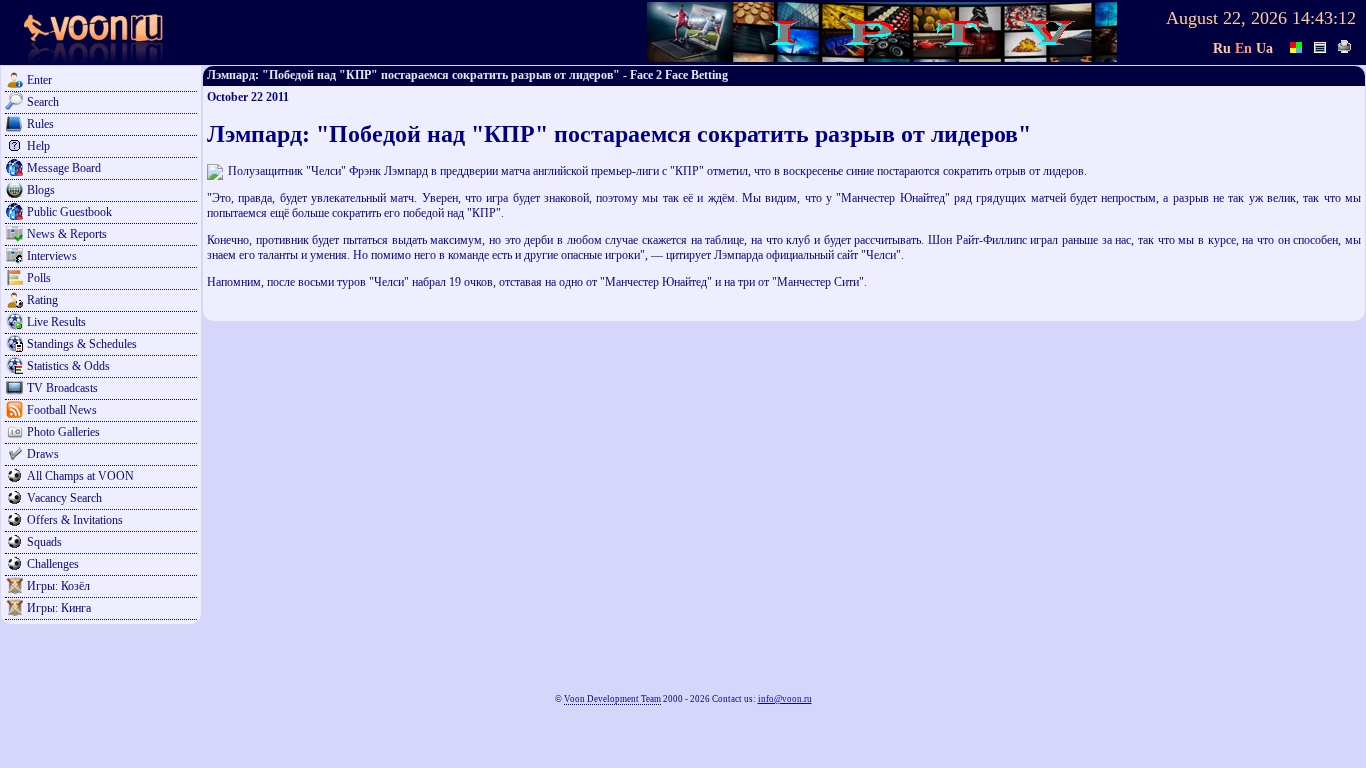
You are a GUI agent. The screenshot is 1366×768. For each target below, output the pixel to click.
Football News (62, 410)
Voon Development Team (612, 699)
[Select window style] (1321, 45)
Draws (43, 454)
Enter (39, 80)
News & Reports (67, 234)
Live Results (56, 322)
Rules (40, 124)
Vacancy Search (64, 498)
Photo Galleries (63, 432)
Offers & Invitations (75, 520)
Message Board (64, 168)
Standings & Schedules (82, 344)
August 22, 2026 (1226, 18)
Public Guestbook (69, 212)
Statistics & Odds (68, 366)
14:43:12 (1324, 18)
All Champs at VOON (80, 476)
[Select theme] (1297, 45)
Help (38, 146)
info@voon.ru (785, 699)
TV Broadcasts (62, 388)
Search (43, 102)
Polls (39, 278)
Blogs (41, 190)
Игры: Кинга (59, 608)
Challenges (53, 564)
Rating (42, 300)
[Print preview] (1345, 45)
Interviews (52, 256)
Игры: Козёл (58, 586)
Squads (44, 542)
